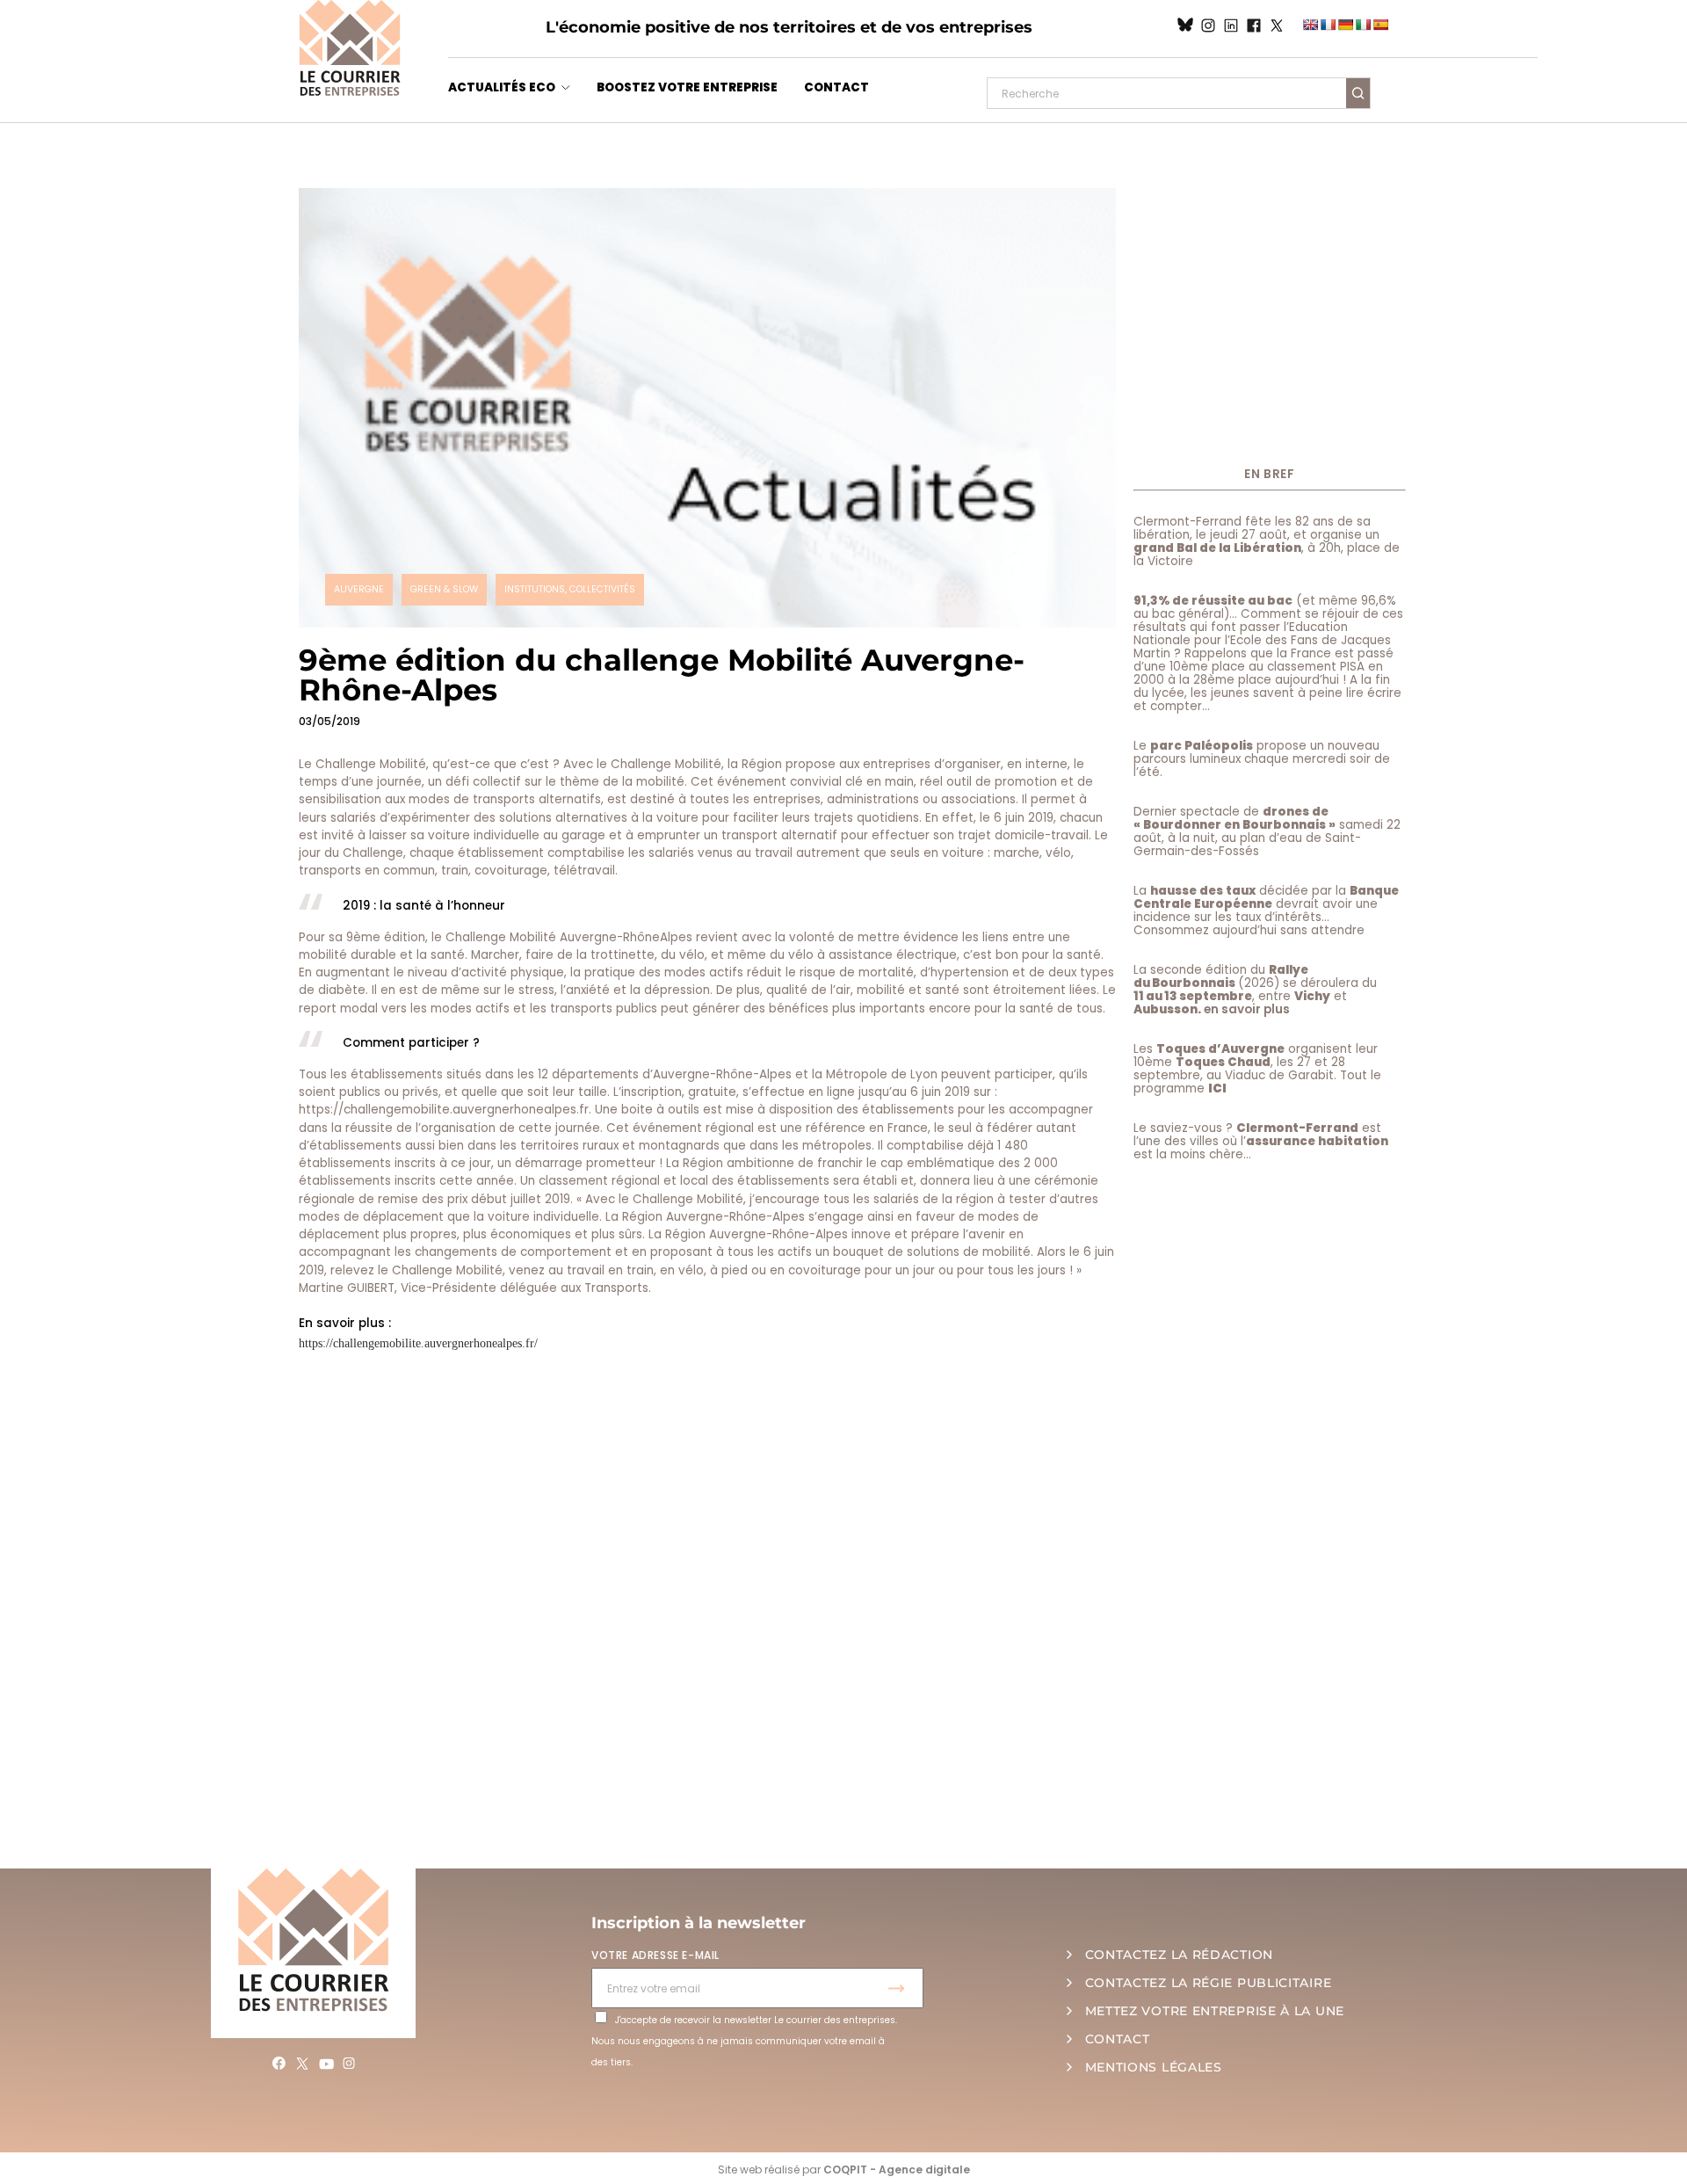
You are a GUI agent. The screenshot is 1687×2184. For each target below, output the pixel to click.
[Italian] (1363, 25)
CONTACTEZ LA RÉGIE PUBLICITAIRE (1209, 1983)
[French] (1328, 25)
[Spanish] (1380, 25)
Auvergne (359, 589)
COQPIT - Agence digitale (897, 2169)
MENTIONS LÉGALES (1154, 2067)
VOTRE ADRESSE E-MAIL (655, 1955)
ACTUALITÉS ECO (502, 87)
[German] (1345, 25)
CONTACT (836, 87)
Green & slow (444, 589)
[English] (1310, 25)
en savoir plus (1247, 1009)
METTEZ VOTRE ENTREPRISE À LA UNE (1215, 2011)
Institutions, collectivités (570, 589)
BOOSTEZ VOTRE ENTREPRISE (687, 87)
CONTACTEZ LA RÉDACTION (1179, 1955)
